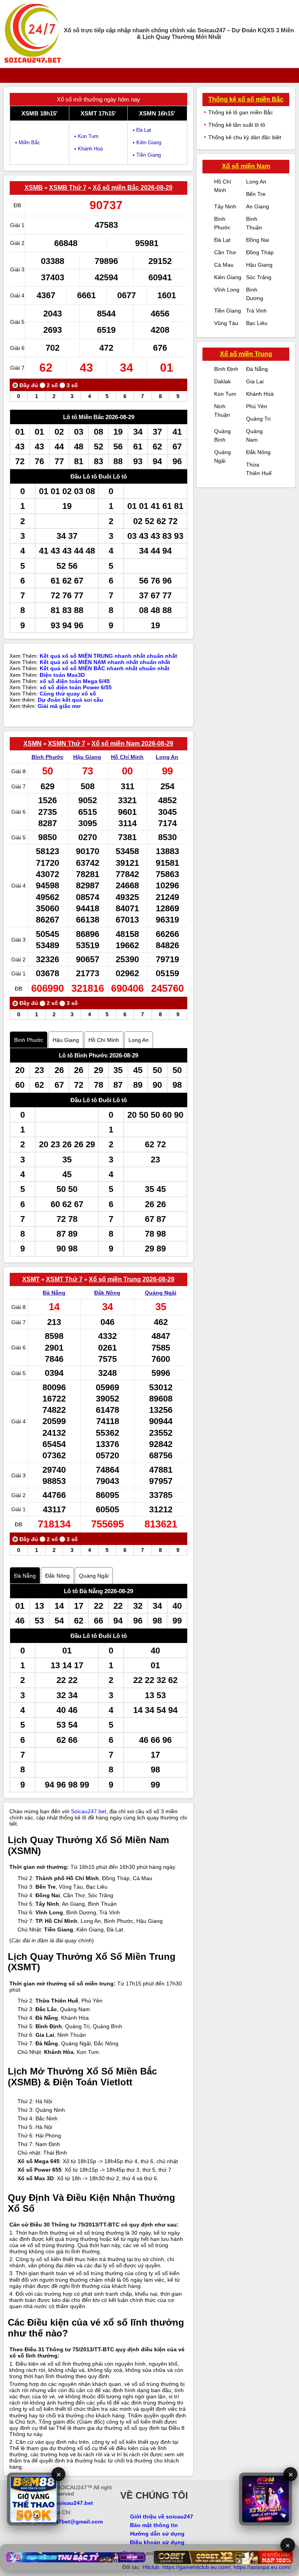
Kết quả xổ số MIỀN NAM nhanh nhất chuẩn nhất (105, 662)
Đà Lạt (222, 240)
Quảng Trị (258, 419)
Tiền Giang (228, 311)
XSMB (34, 188)
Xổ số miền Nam (246, 166)
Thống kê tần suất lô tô (237, 125)
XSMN (33, 744)
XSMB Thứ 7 (68, 188)
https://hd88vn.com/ (86, 2531)
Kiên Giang (228, 277)
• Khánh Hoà (89, 149)
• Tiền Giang (147, 155)
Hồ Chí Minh (127, 757)
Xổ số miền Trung (246, 354)
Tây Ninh (225, 206)
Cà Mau (224, 265)
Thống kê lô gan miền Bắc (241, 112)
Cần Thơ (225, 252)
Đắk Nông (107, 1293)
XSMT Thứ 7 (64, 1279)
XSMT (31, 1279)
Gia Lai (255, 381)
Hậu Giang (87, 757)
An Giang (258, 206)
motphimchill (45, 2531)
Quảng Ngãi (161, 1293)
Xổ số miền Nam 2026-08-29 (132, 744)
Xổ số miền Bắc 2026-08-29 (133, 188)
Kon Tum (225, 394)
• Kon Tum (86, 136)
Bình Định (226, 369)
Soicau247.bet (89, 1811)
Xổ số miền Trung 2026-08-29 (132, 1279)
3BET (21, 2531)
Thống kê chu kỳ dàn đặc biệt (245, 137)
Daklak (222, 381)
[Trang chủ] (33, 34)
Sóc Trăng (259, 277)
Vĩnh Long (227, 290)
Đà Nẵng (54, 1293)
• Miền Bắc (28, 142)
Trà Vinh (256, 311)
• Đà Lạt (142, 130)
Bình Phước (47, 757)
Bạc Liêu (257, 323)
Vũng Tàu (226, 323)
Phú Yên (257, 406)
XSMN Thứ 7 (67, 744)
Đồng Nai (258, 240)
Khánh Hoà (260, 394)
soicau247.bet (74, 2503)
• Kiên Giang (147, 142)
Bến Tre (256, 194)
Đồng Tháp (260, 252)
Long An (167, 757)
